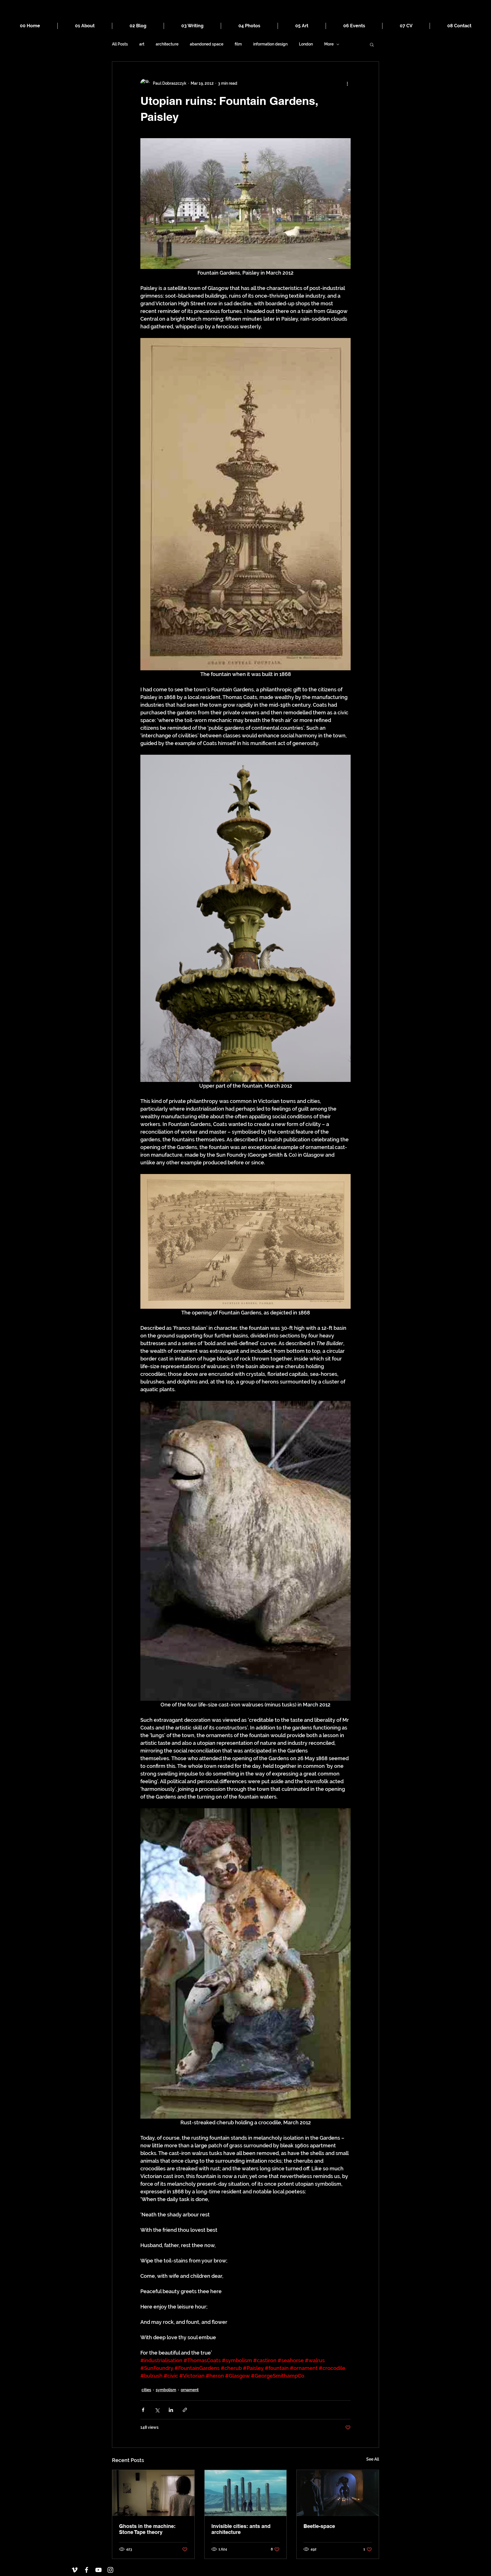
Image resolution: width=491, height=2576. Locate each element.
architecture (167, 44)
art (142, 44)
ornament (190, 2390)
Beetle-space (319, 2526)
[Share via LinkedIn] (171, 2410)
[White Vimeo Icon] (75, 2570)
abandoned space (207, 44)
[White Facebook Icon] (87, 2570)
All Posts (120, 44)
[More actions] (347, 83)
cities (146, 2390)
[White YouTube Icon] (98, 2570)
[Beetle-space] (338, 2493)
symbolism (166, 2390)
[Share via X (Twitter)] (157, 2410)
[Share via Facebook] (143, 2410)
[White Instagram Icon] (110, 2570)
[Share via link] (185, 2410)
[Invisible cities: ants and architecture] (246, 2493)
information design (270, 44)
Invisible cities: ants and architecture (241, 2529)
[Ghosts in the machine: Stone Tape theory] (153, 2493)
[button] (372, 44)
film (238, 44)
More (329, 44)
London (306, 44)
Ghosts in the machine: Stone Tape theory (147, 2529)
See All (373, 2459)
